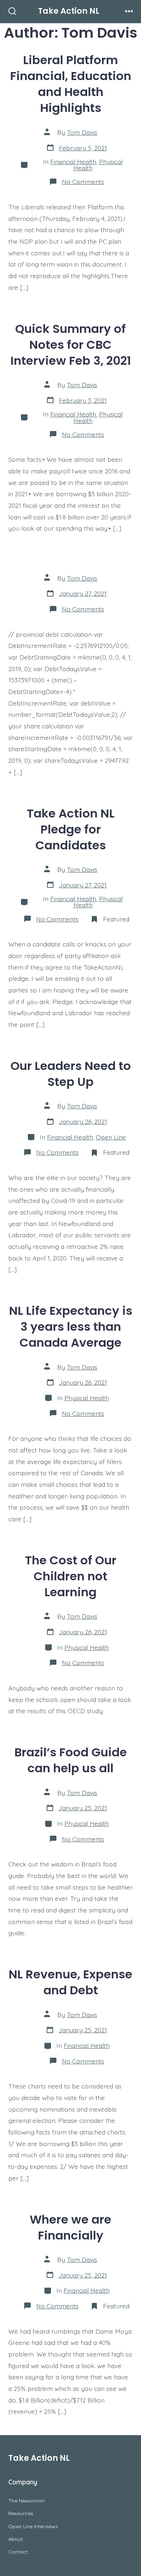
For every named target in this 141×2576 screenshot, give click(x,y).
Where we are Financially (70, 2227)
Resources (21, 2513)
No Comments (83, 181)
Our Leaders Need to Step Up (71, 1074)
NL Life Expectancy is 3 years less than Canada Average (71, 1327)
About (16, 2539)
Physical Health (87, 1398)
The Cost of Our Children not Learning (71, 1576)
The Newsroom (27, 2501)
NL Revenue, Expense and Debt (70, 1982)
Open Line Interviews (33, 2526)
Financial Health (73, 162)
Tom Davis (82, 132)
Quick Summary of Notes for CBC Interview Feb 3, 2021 (71, 345)
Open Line (111, 1137)
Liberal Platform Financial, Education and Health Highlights (71, 84)
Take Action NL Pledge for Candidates (71, 829)
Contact (18, 2552)
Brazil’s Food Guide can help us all (71, 1760)
